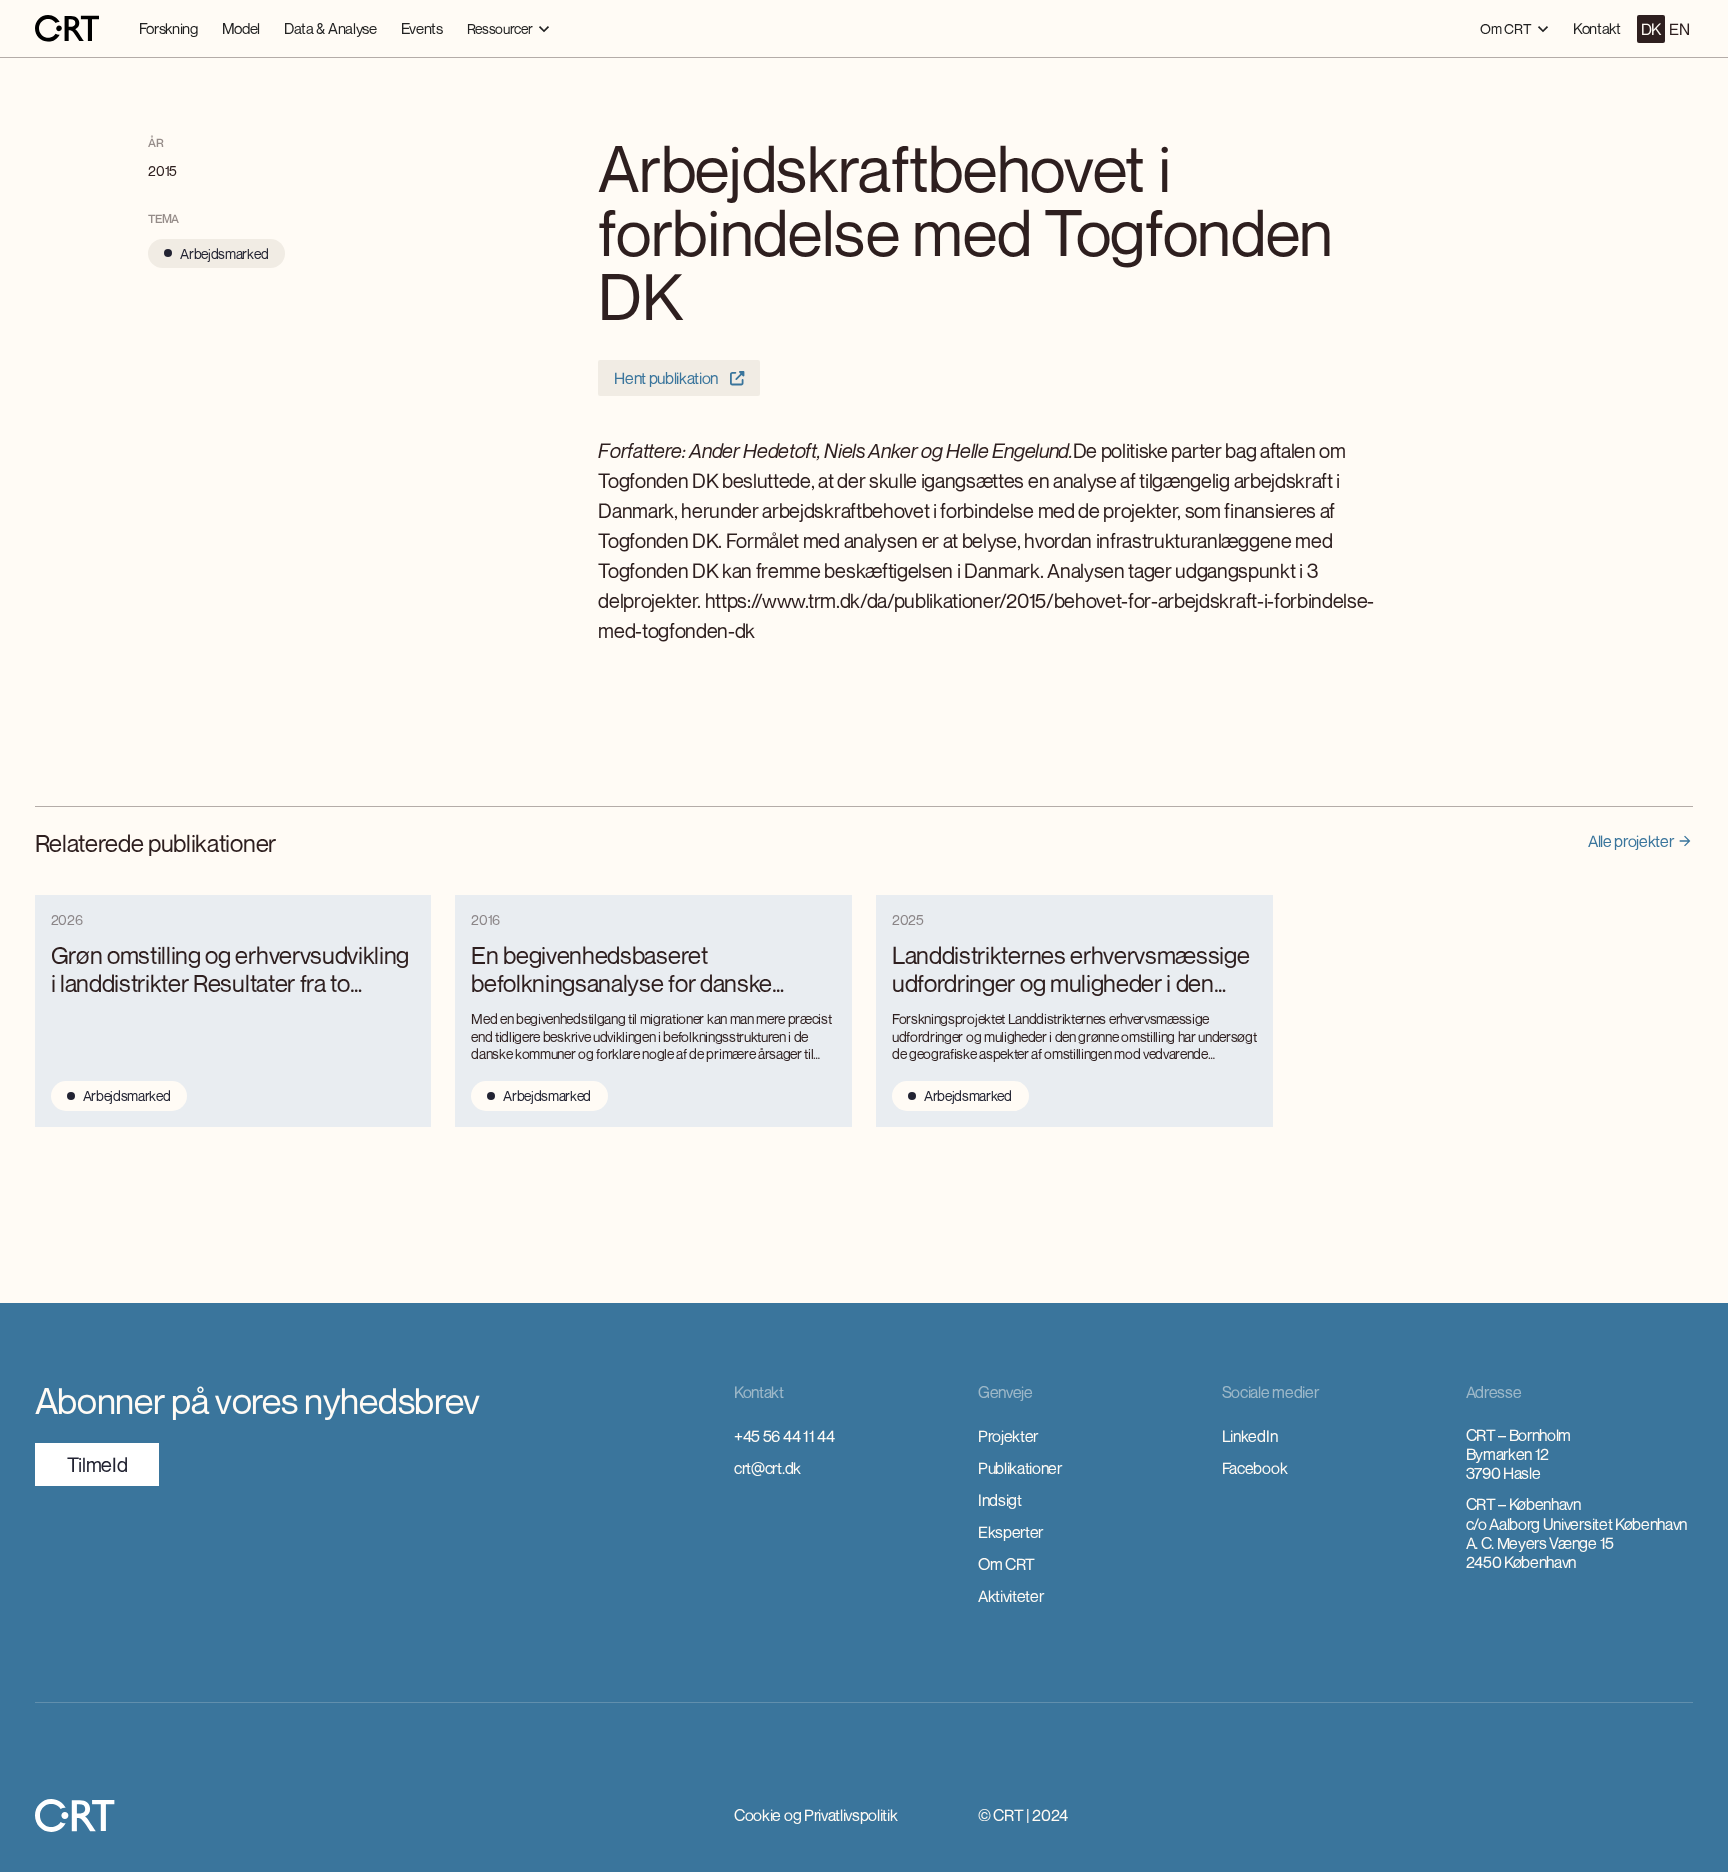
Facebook (1254, 1468)
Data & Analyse (330, 28)
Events (422, 28)
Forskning (168, 28)
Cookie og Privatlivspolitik (815, 1815)
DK (1651, 29)
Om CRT (1006, 1564)
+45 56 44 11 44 (784, 1436)
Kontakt (1597, 28)
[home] (67, 29)
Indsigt (1000, 1500)
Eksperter (1010, 1532)
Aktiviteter (1010, 1596)
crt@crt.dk (767, 1468)
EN (1679, 29)
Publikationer (1020, 1468)
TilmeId (97, 1464)
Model (241, 28)
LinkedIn (1249, 1436)
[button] (508, 28)
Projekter (1008, 1436)
